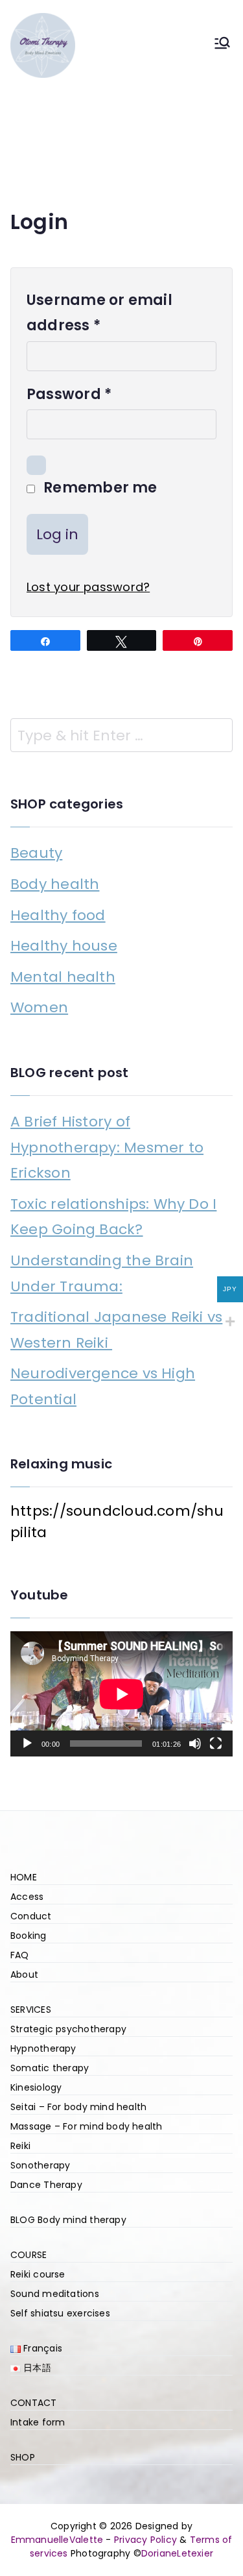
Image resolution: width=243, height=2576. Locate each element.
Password (74, 395)
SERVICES (31, 2010)
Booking (29, 1936)
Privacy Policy (145, 2540)
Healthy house (64, 946)
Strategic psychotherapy (68, 2029)
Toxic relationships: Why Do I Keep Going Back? (113, 1217)
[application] (121, 1694)
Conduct (31, 1916)
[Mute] (195, 1744)
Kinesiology (36, 2087)
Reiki (20, 2146)
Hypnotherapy (43, 2048)
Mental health (63, 977)
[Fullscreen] (216, 1744)
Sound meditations (55, 2294)
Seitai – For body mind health (78, 2107)
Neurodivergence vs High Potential (103, 1386)
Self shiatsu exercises (60, 2313)
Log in (57, 534)
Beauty (36, 853)
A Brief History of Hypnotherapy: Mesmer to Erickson (107, 1147)
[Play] (27, 1744)
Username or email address (99, 314)
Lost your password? (88, 587)
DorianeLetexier (177, 2553)
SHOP (23, 2457)
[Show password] (36, 465)
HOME (24, 1877)
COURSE (29, 2255)
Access (27, 1897)
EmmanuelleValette (57, 2540)
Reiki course (38, 2274)
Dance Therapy (46, 2185)
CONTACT (34, 2403)
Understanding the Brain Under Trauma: (102, 1273)
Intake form (38, 2422)
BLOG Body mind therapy (68, 2220)
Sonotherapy (40, 2165)
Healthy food (58, 915)
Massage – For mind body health (87, 2126)
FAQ (20, 1955)
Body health (55, 884)
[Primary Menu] (222, 46)
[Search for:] (121, 735)
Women (39, 1007)
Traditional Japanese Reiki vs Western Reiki (116, 1330)
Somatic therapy (50, 2068)
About (24, 1975)
